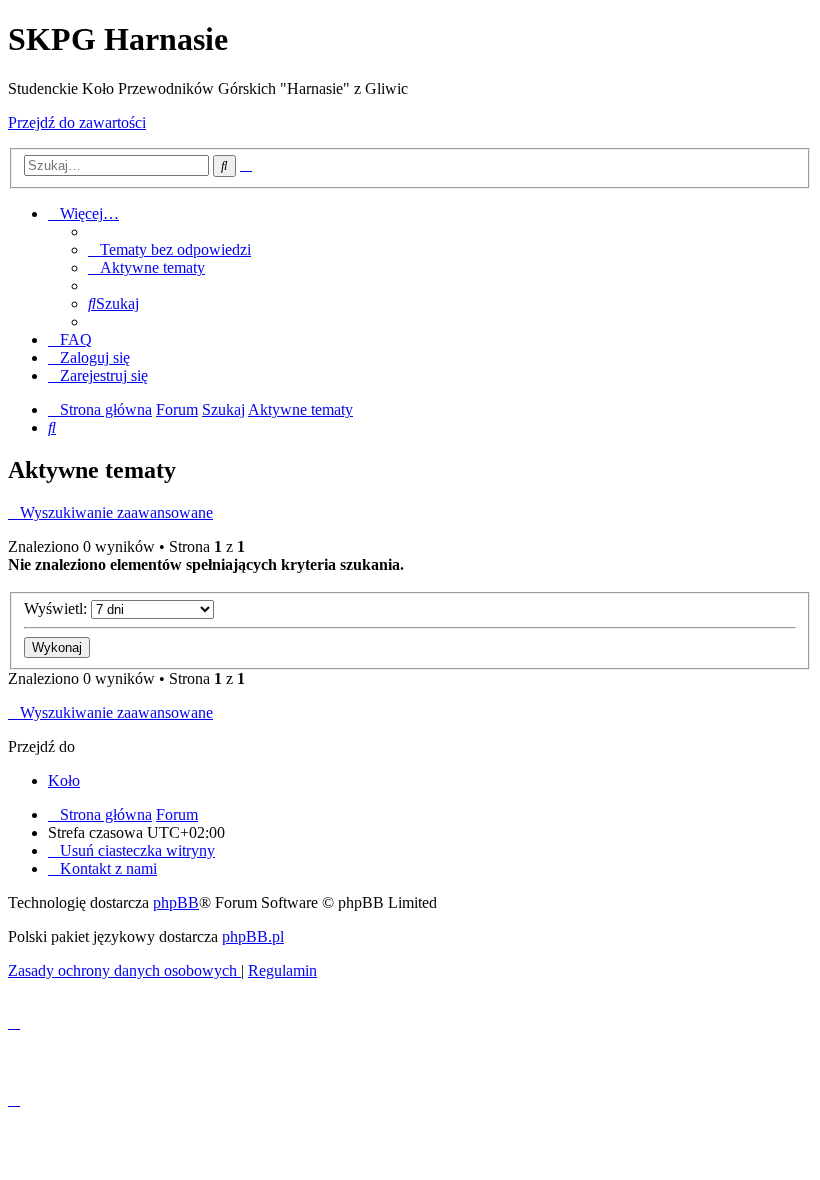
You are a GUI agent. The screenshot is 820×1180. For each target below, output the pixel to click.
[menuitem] (169, 249)
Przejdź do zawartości (77, 122)
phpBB (176, 902)
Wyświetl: (57, 608)
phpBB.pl (253, 936)
